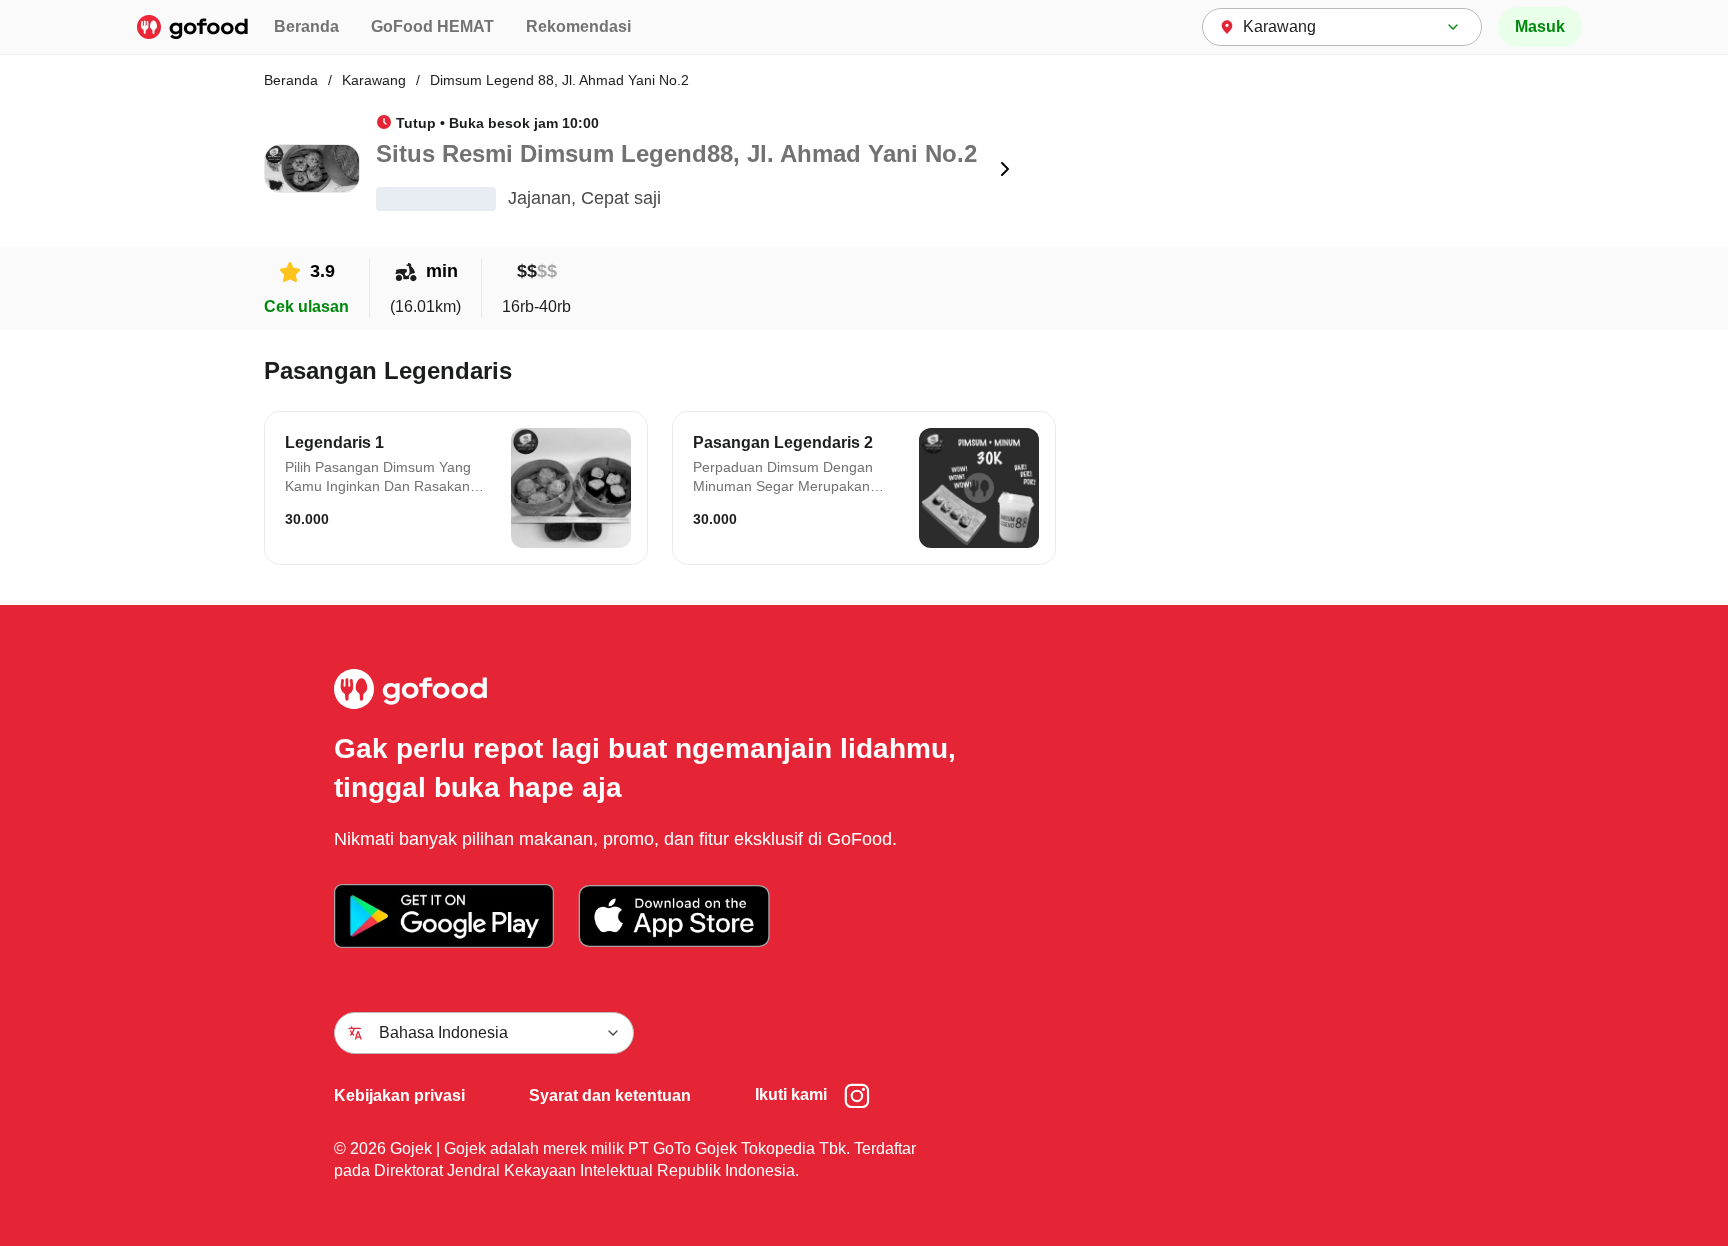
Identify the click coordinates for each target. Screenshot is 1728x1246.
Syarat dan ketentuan (610, 1095)
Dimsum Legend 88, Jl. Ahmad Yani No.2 (559, 80)
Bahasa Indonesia (443, 1032)
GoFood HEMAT (432, 26)
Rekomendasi (578, 26)
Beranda (306, 26)
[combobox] (1342, 27)
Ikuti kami (791, 1094)
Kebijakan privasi (399, 1095)
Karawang (374, 80)
